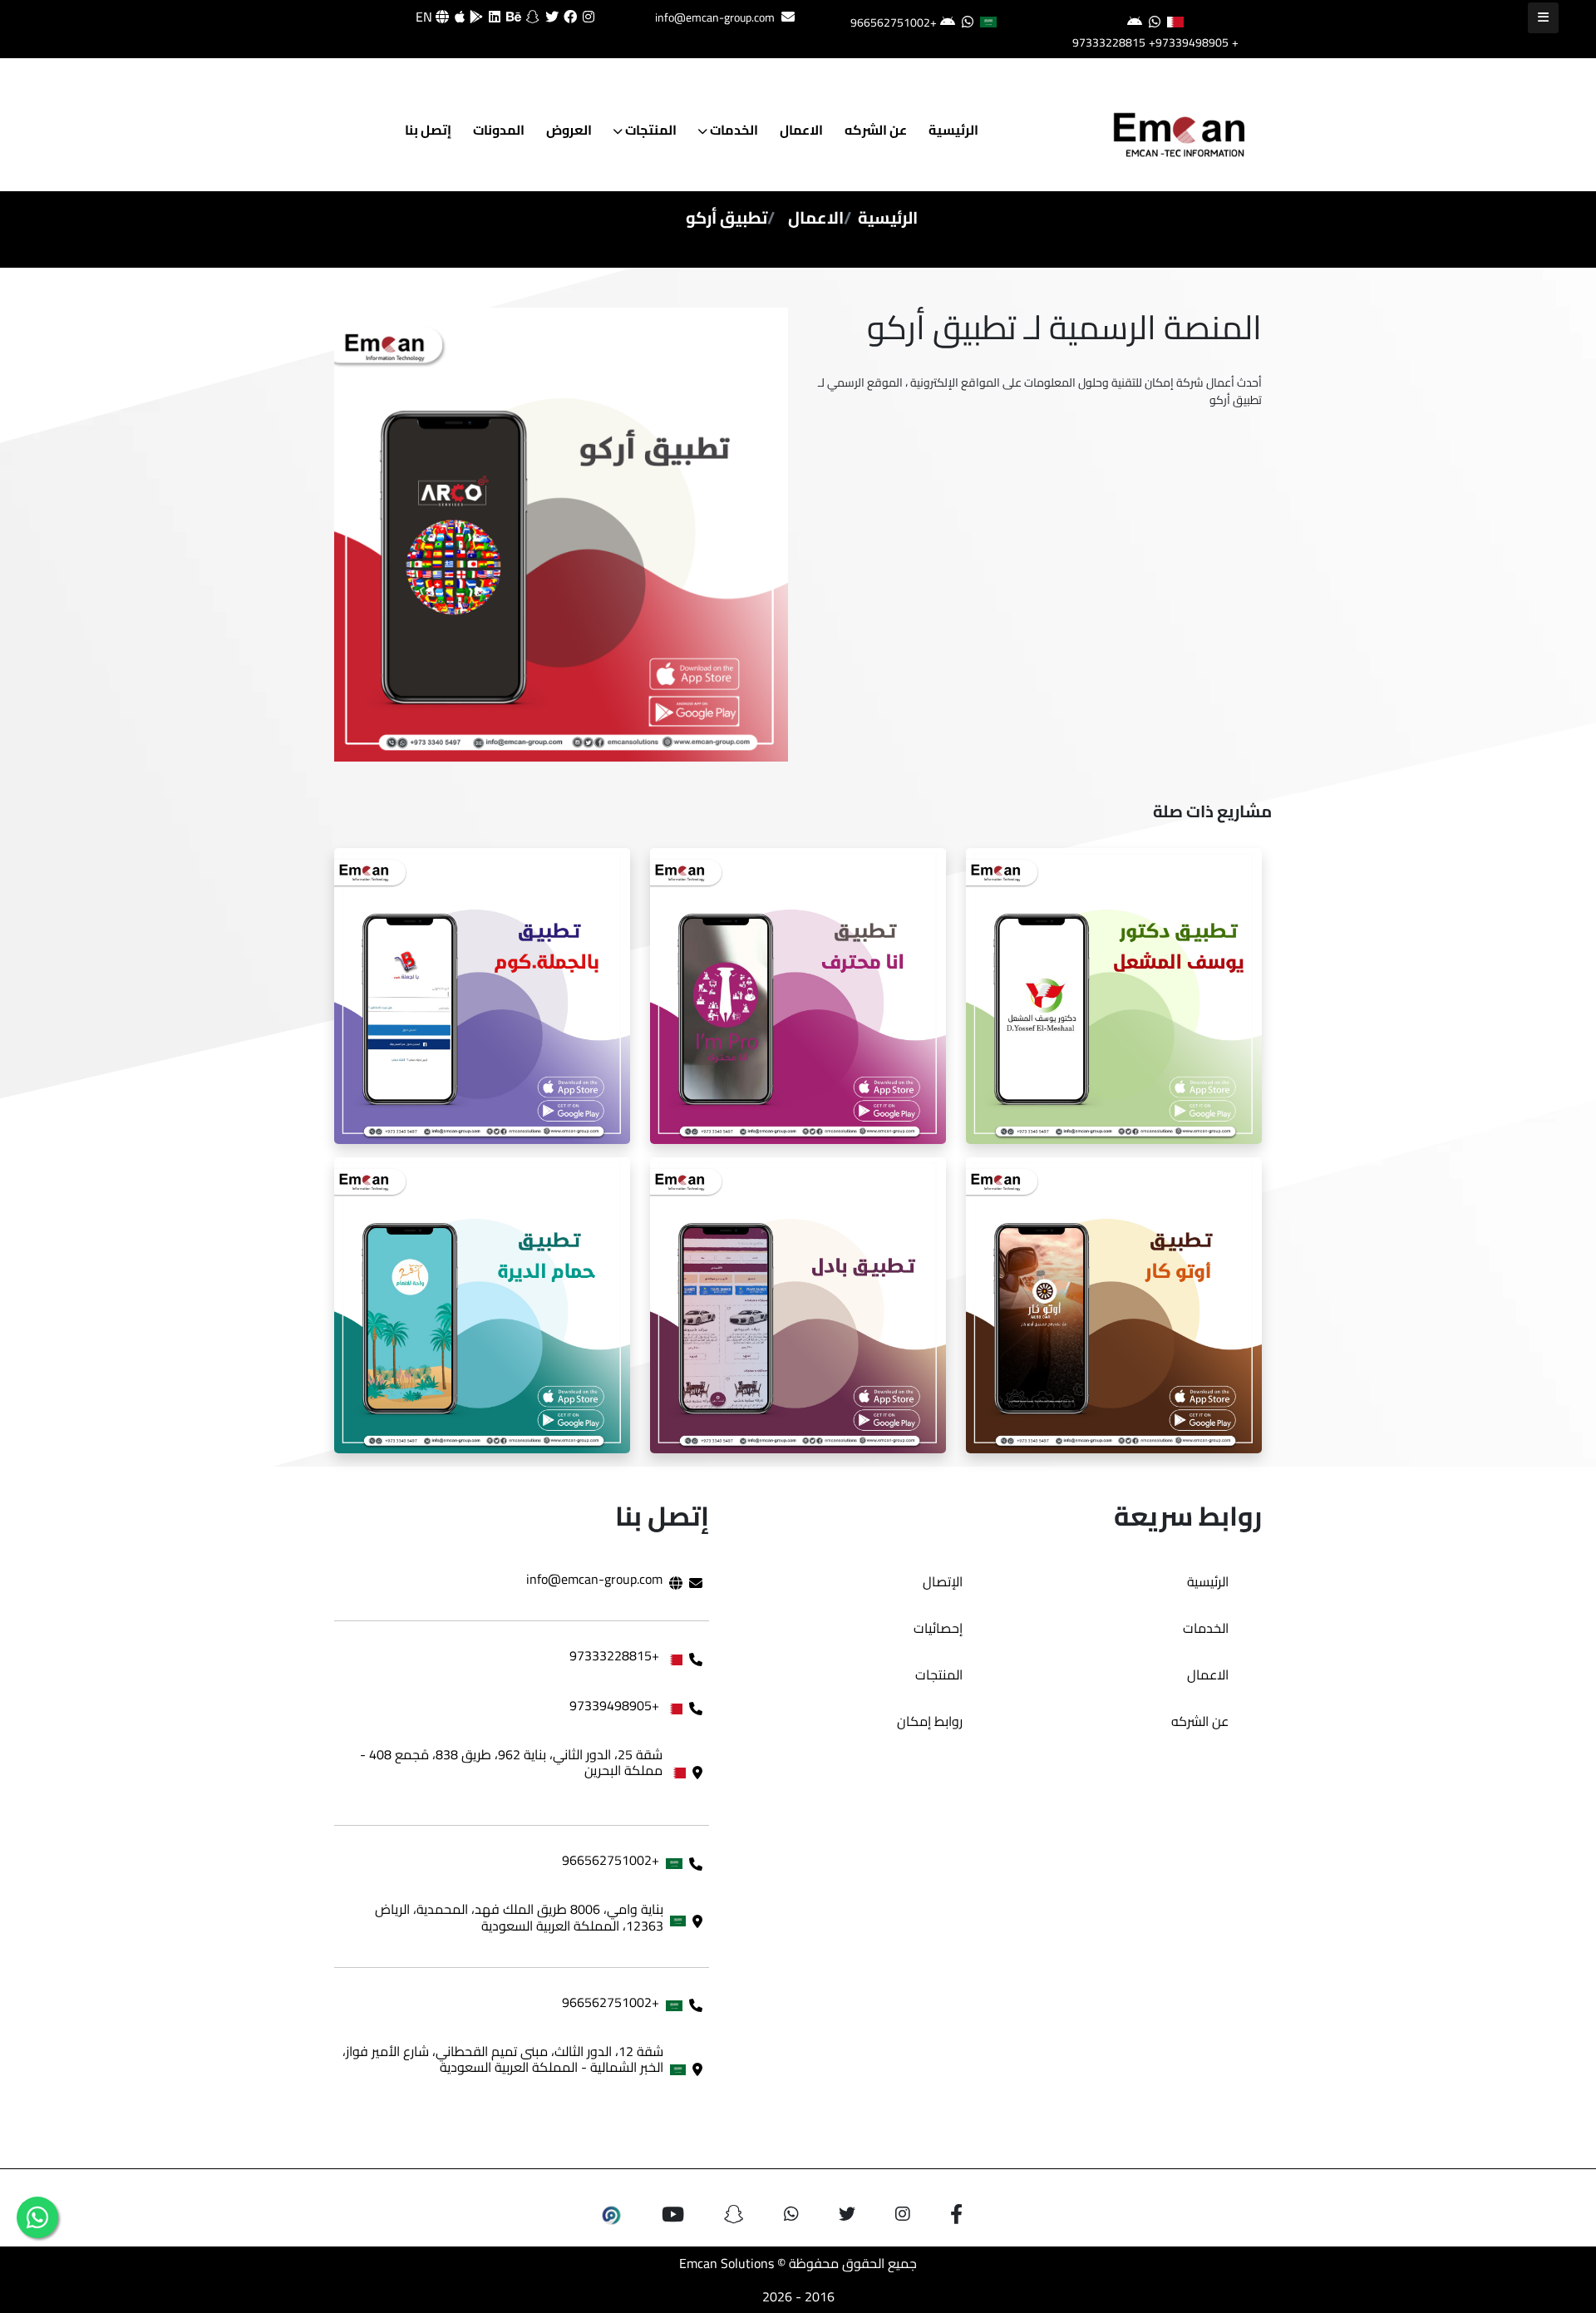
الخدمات (733, 130)
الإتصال (943, 1581)
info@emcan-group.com (715, 17)
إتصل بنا (428, 130)
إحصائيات (938, 1628)
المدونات (499, 130)
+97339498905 (1189, 42)
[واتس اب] (37, 2217)
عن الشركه (876, 130)
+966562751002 (894, 22)
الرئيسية (953, 130)
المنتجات (650, 130)
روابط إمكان (930, 1721)
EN (426, 17)
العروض (569, 130)
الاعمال (801, 130)
